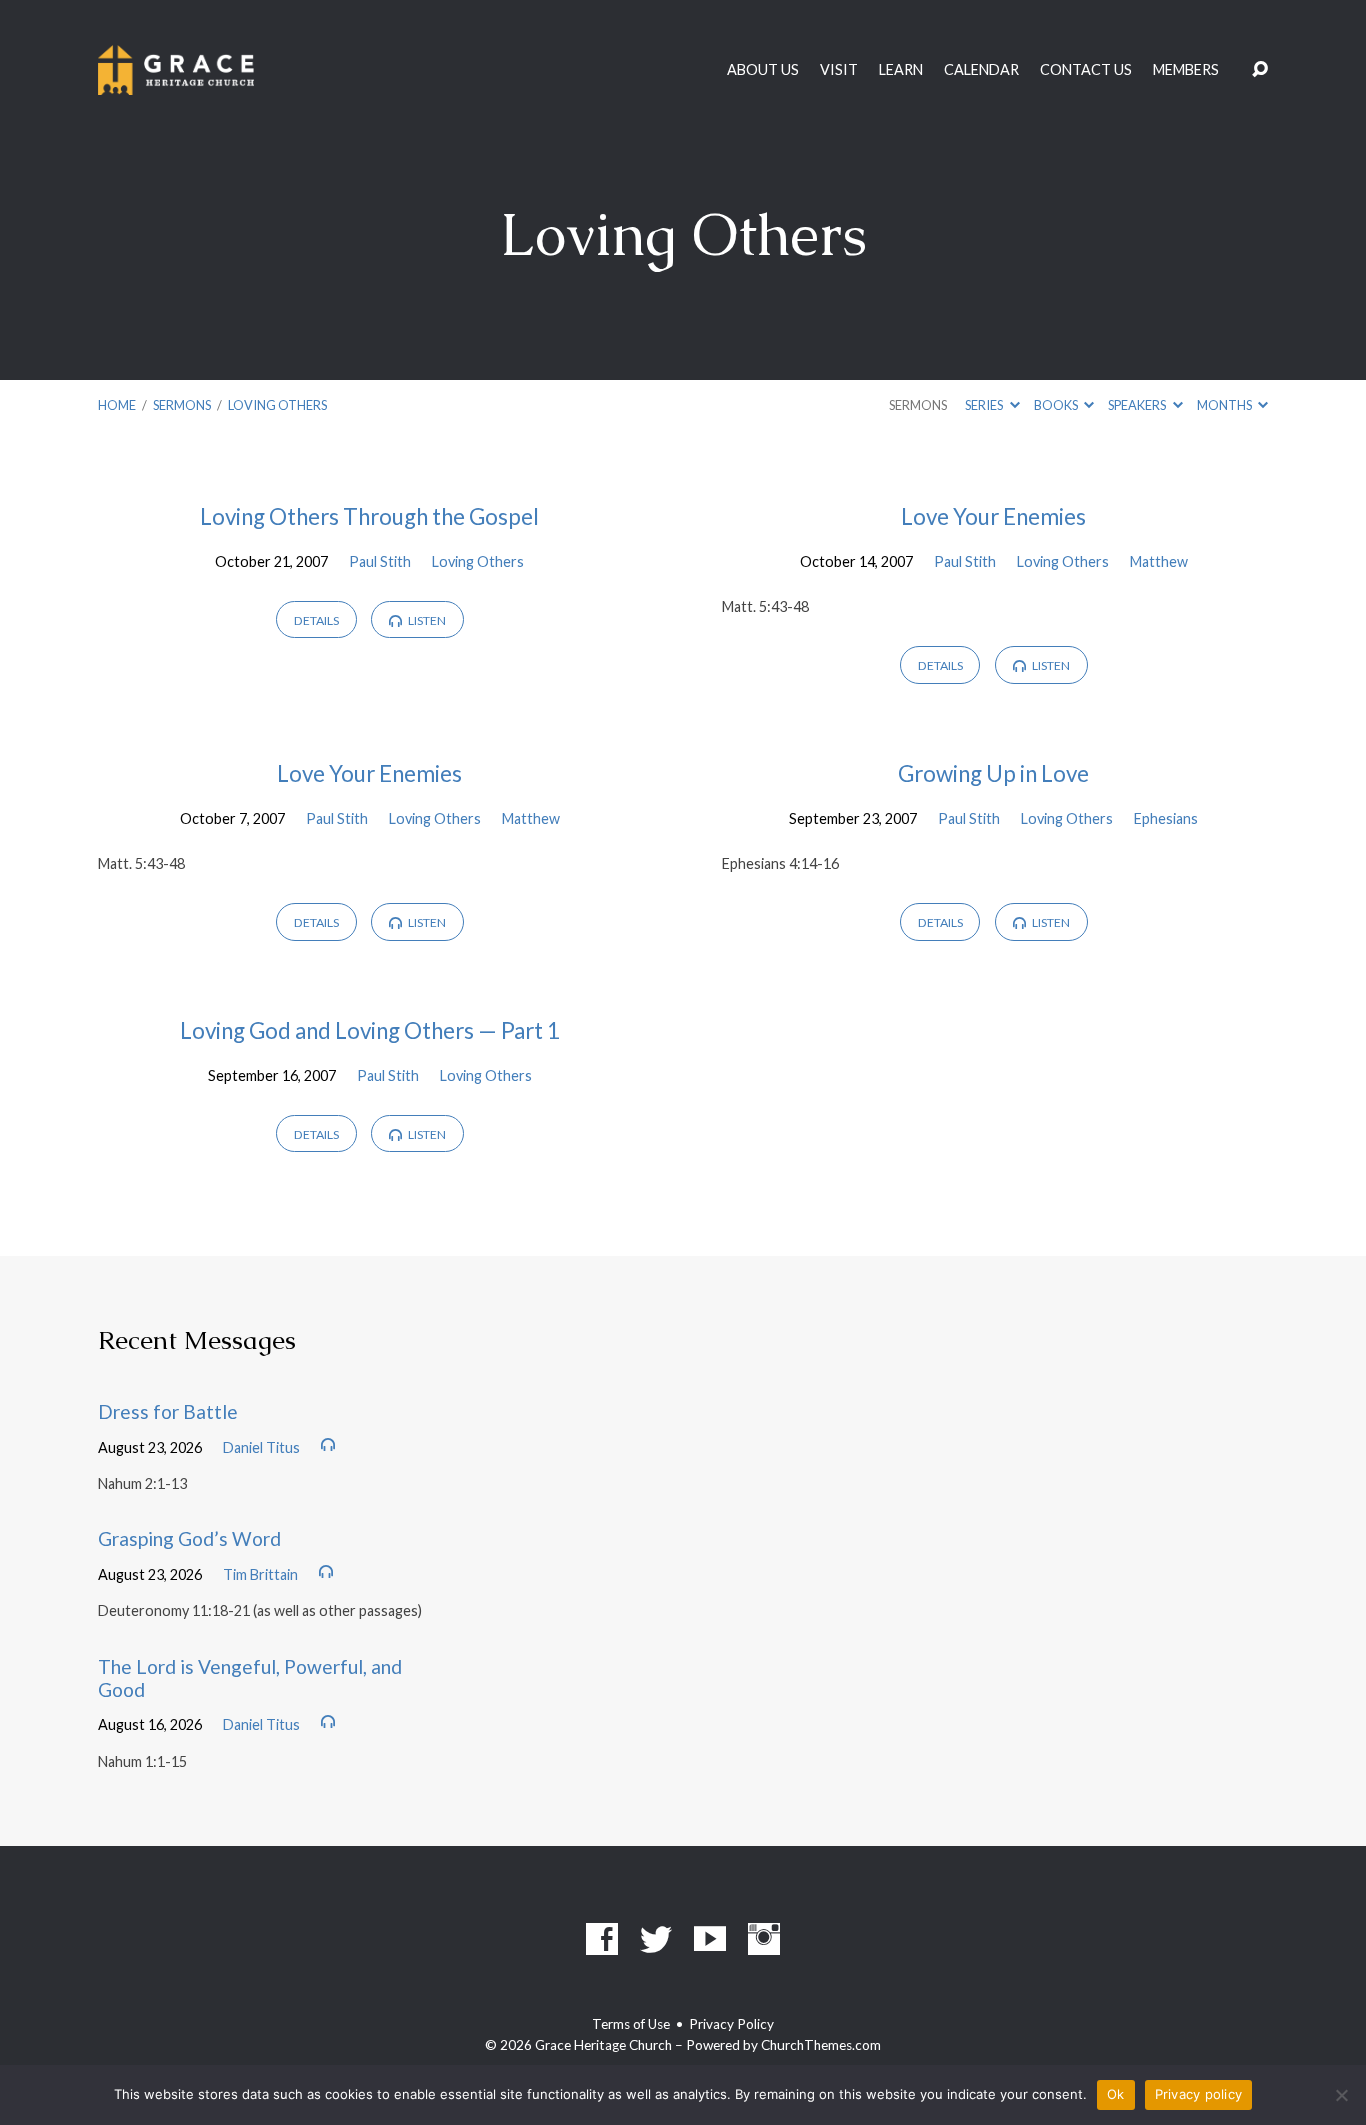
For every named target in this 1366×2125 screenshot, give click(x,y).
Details (316, 620)
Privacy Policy (731, 2024)
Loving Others (277, 405)
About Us (763, 70)
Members (1186, 70)
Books (1057, 405)
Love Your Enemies (993, 516)
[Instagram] (764, 1939)
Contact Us (1086, 70)
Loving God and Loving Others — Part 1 (370, 1030)
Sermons (182, 405)
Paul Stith (380, 561)
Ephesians (1166, 818)
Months (1225, 405)
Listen (426, 620)
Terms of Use (631, 2024)
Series (985, 405)
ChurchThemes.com (821, 2045)
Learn (901, 70)
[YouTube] (710, 1939)
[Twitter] (656, 1939)
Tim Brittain (260, 1574)
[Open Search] (1260, 70)
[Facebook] (602, 1939)
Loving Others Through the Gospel (369, 516)
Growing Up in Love (993, 773)
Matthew (1159, 561)
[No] (1341, 2095)
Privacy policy (1199, 2094)
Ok (1116, 2094)
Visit (839, 70)
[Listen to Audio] (328, 1445)
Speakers (1138, 405)
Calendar (981, 70)
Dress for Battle (168, 1411)
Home (117, 405)
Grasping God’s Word (189, 1538)
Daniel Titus (261, 1447)
